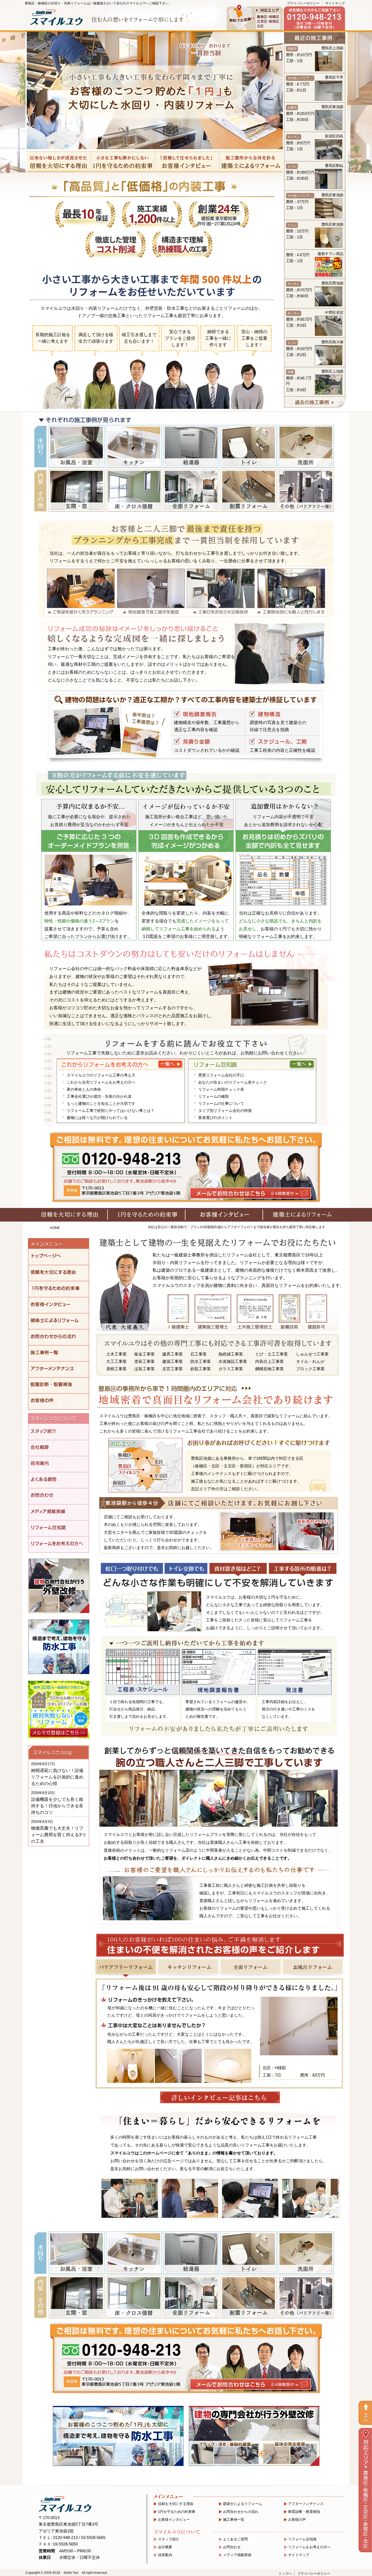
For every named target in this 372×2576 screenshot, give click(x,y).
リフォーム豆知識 (302, 2539)
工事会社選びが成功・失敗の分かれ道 (99, 1096)
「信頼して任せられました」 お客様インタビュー (187, 162)
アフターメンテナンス (306, 2504)
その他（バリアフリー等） (306, 490)
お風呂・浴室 (76, 446)
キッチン (134, 446)
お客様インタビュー (174, 2520)
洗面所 (306, 446)
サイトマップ (335, 3)
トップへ (285, 2574)
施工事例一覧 (234, 2520)
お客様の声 (297, 2520)
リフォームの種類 (214, 1096)
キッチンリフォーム (188, 1967)
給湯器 (191, 446)
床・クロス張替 (134, 490)
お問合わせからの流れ (241, 2512)
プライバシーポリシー (303, 3)
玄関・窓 (76, 490)
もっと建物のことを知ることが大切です (101, 1103)
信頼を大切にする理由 (176, 2504)
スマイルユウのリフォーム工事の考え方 (101, 1075)
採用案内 (165, 2555)
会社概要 (165, 2547)
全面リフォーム (191, 490)
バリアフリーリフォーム (126, 1967)
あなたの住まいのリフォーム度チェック (233, 1082)
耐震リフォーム (248, 490)
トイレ (248, 446)
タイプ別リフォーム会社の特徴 (225, 1111)
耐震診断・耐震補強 (304, 2512)
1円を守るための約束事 (177, 2512)
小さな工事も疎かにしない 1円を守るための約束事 (123, 162)
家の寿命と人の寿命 (84, 1089)
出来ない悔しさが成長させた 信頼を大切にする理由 (59, 162)
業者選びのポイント (215, 1118)
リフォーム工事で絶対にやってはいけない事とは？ (111, 1111)
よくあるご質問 (235, 2539)
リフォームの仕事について (221, 1103)
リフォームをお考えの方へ (309, 2547)
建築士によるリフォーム (243, 2504)
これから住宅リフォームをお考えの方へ (101, 1082)
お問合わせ (232, 2547)
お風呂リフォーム (313, 1967)
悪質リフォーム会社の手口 (221, 1075)
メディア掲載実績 (237, 2555)
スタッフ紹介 (169, 2539)
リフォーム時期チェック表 (221, 1089)
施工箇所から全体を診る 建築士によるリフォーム (251, 162)
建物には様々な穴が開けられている (97, 1118)
